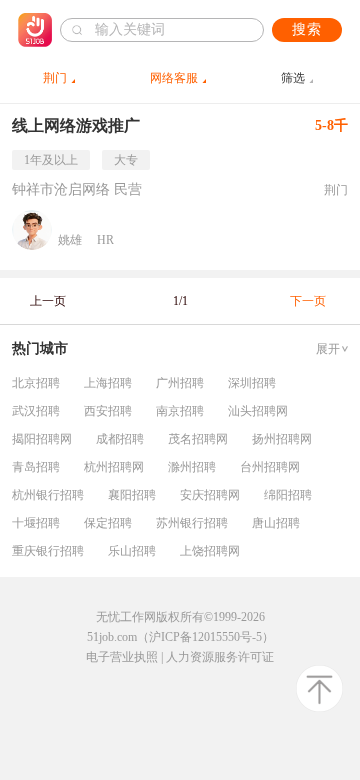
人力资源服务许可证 (220, 657)
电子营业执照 (122, 657)
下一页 (308, 301)
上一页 (48, 301)
